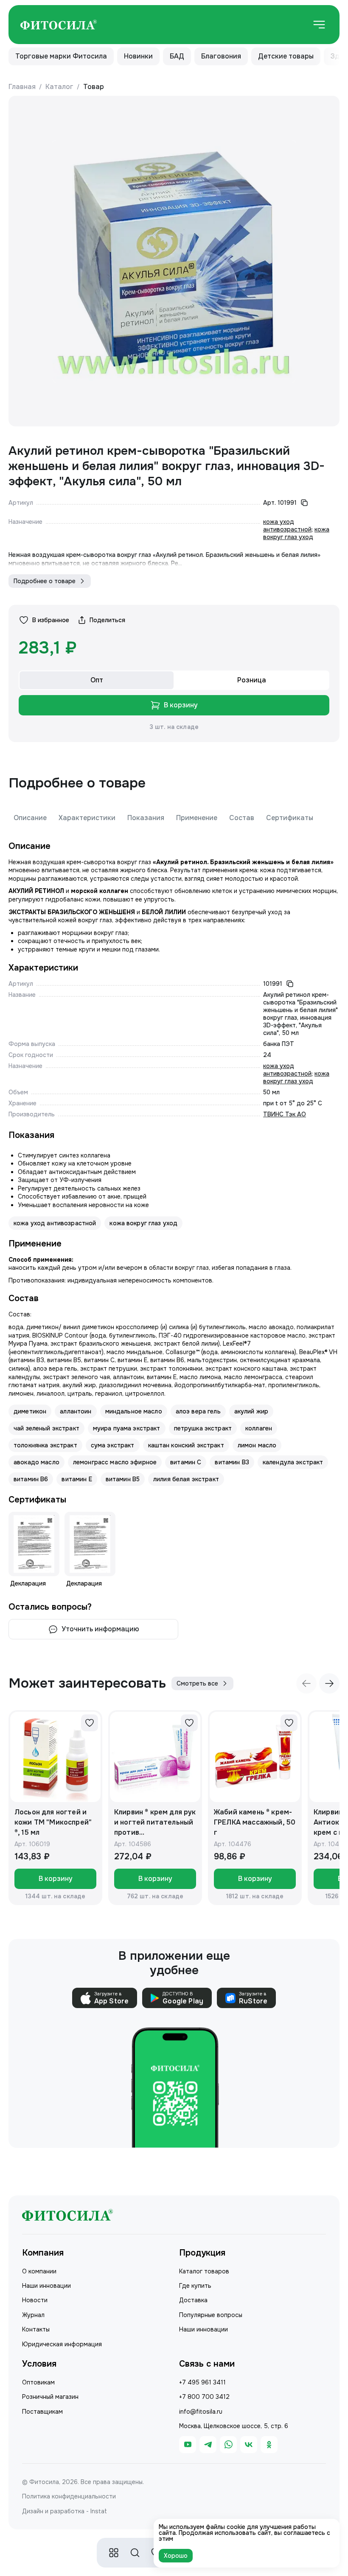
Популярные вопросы (211, 2315)
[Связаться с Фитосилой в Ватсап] (228, 2445)
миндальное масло (134, 1411)
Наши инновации (46, 2286)
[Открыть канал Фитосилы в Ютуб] (188, 2445)
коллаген (259, 1428)
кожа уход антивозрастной (287, 526)
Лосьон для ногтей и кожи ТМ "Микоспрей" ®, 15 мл (53, 1822)
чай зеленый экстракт (46, 1428)
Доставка (193, 2300)
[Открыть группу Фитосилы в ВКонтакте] (249, 2445)
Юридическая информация (62, 2344)
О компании (39, 2271)
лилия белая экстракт (186, 1479)
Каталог (59, 87)
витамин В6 (31, 1479)
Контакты (36, 2329)
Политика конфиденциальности (69, 2496)
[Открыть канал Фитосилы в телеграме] (208, 2445)
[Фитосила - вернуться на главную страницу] (59, 25)
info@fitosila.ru (201, 2412)
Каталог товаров (204, 2271)
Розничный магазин (50, 2397)
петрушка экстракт (203, 1428)
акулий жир (251, 1411)
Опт (97, 680)
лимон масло (257, 1445)
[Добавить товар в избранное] (90, 1723)
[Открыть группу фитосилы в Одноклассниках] (269, 2445)
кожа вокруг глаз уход (296, 533)
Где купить (195, 2286)
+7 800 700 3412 (204, 2397)
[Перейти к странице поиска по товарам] (135, 2553)
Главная (22, 87)
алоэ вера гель (198, 1411)
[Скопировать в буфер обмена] (304, 503)
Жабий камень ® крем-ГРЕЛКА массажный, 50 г (255, 1822)
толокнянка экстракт (45, 1445)
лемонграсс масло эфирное (115, 1462)
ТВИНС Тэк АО (285, 1114)
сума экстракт (113, 1445)
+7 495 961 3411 (202, 2382)
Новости (35, 2300)
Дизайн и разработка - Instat (65, 2511)
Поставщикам (42, 2412)
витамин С (186, 1462)
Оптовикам (38, 2382)
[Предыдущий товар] (306, 1683)
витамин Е (77, 1479)
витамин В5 (123, 1479)
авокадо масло (36, 1462)
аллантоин (76, 1411)
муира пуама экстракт (127, 1428)
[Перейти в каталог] (114, 2553)
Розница (252, 680)
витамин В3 (232, 1462)
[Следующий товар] (329, 1683)
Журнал (33, 2315)
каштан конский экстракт (186, 1445)
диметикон (30, 1411)
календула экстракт (293, 1462)
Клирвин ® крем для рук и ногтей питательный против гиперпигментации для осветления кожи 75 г (155, 1823)
